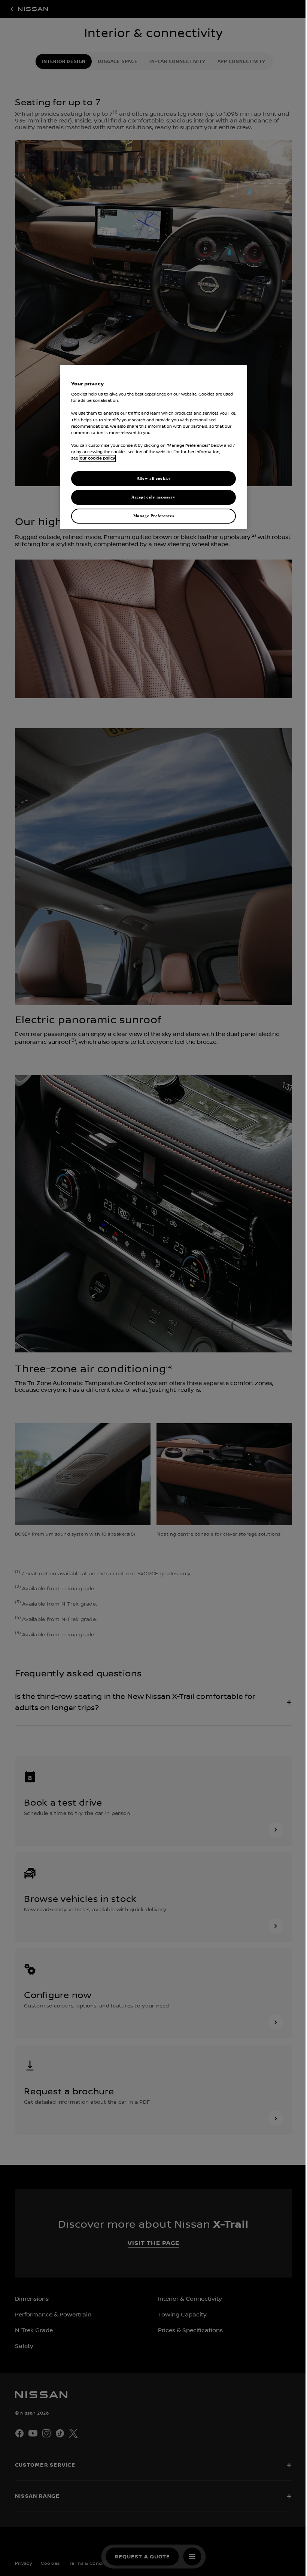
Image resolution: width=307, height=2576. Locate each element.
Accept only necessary (151, 497)
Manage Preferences (151, 516)
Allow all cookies (151, 478)
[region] (151, 447)
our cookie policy (95, 458)
